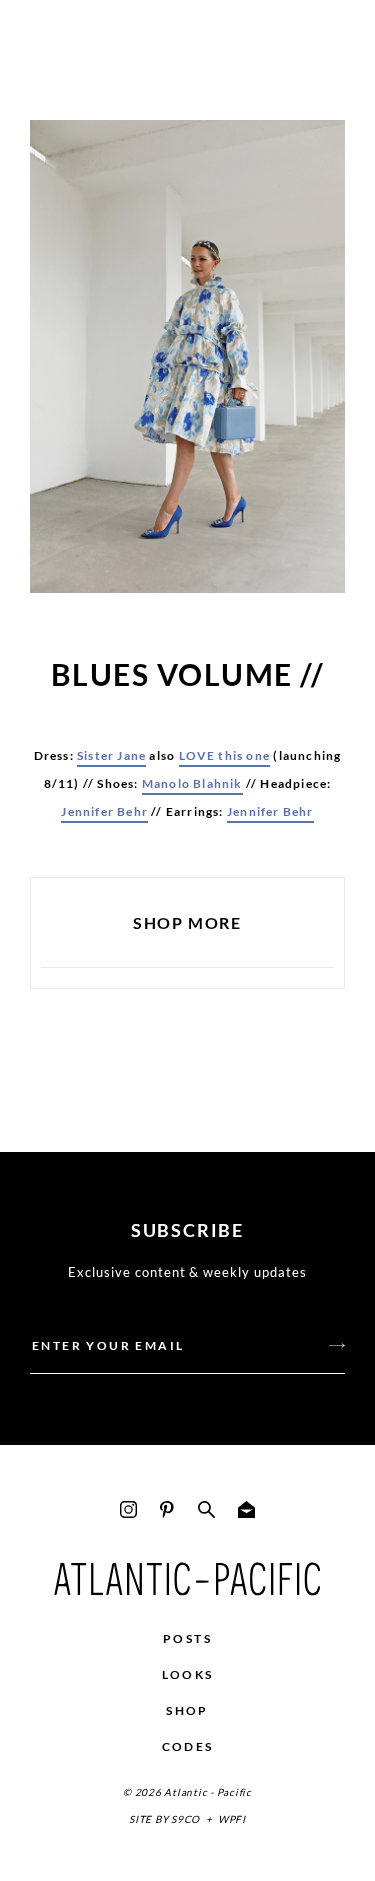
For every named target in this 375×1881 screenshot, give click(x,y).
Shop (187, 1710)
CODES (188, 1746)
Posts (187, 1638)
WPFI (232, 1819)
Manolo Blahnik (192, 783)
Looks (188, 1674)
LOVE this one (225, 755)
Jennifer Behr (104, 811)
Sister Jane (111, 755)
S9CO (185, 1819)
